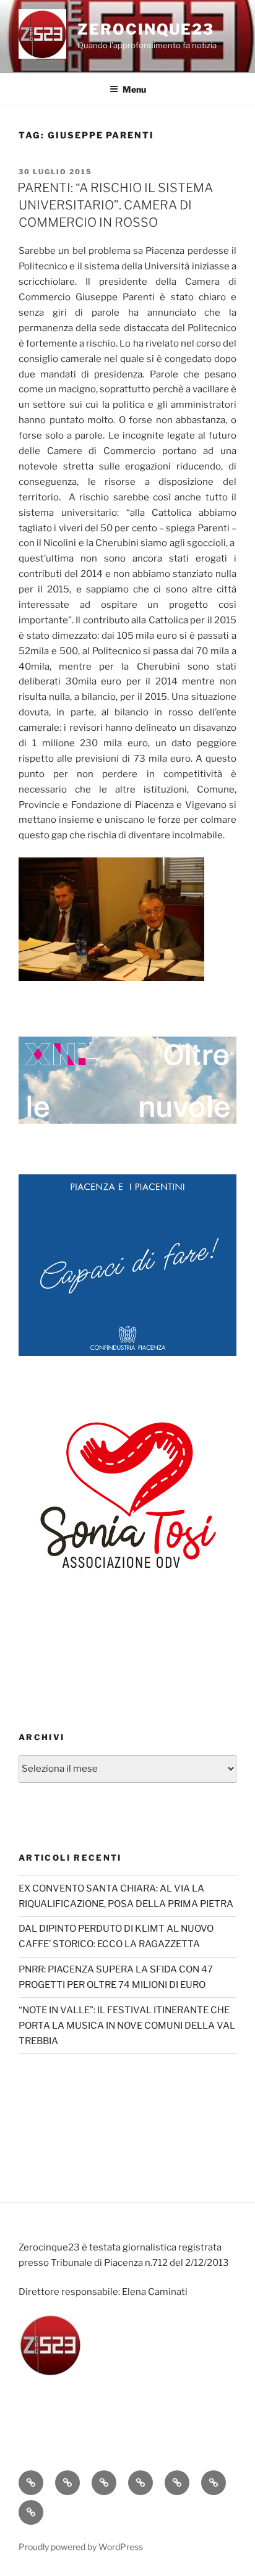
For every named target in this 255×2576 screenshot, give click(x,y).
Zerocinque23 (146, 29)
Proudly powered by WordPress (81, 2547)
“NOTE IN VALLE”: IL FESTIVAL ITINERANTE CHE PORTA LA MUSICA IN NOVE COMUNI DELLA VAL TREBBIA (127, 2026)
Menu (134, 89)
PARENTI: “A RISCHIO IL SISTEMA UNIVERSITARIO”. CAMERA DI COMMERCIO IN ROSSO (115, 205)
